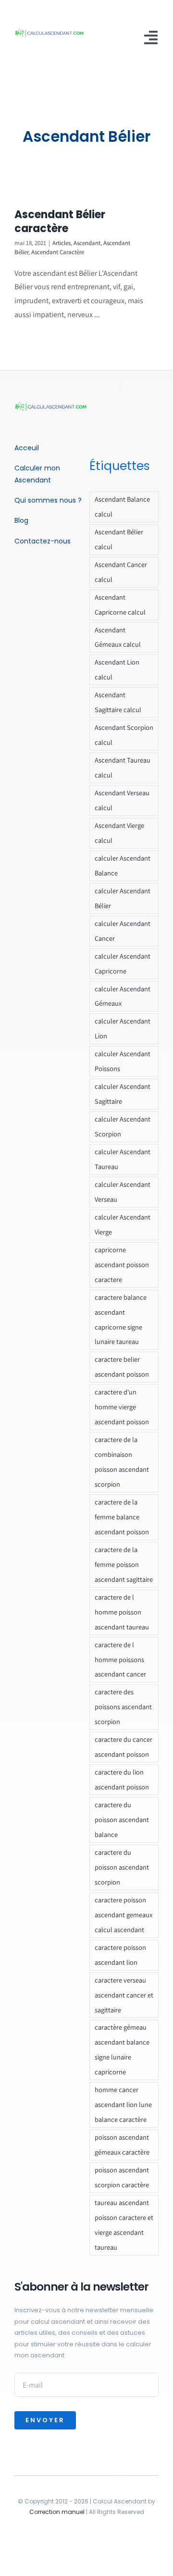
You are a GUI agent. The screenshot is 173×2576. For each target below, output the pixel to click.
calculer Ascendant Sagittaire (123, 1094)
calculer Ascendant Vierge (123, 1224)
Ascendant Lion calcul (117, 669)
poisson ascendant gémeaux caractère (122, 2145)
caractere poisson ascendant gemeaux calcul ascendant (124, 1915)
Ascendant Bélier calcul (119, 539)
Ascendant (87, 243)
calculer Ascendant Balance (123, 865)
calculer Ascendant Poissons (123, 1061)
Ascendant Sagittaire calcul (118, 702)
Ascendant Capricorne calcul (120, 604)
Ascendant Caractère (58, 252)
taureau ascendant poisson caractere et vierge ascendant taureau (124, 2225)
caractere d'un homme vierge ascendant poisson (122, 1407)
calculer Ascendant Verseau (123, 1192)
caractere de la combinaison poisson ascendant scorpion (122, 1462)
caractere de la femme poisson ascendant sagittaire (124, 1564)
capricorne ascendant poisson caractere (122, 1264)
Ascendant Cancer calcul (121, 572)
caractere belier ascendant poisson (122, 1367)
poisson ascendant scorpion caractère (122, 2177)
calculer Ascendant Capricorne (123, 963)
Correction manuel (57, 2512)
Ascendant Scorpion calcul (124, 735)
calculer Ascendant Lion (123, 1028)
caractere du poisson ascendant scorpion (122, 1867)
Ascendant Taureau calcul (123, 767)
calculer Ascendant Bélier (123, 898)
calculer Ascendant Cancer (123, 931)
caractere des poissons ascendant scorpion (123, 1707)
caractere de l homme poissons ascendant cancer (120, 1659)
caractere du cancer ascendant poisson (124, 1747)
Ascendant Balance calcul (122, 506)
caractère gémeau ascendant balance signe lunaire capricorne (122, 2049)
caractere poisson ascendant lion (120, 1955)
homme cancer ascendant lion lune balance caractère (123, 2104)
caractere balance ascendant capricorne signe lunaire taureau (121, 1319)
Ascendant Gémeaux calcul (118, 637)
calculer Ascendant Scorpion (123, 1126)
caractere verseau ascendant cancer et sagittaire (124, 1995)
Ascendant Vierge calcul (119, 833)
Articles (62, 243)
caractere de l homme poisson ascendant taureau (122, 1612)
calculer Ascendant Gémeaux (123, 996)
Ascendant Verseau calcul (122, 800)
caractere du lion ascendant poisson (122, 1779)
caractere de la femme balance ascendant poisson (122, 1517)
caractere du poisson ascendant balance (122, 1819)
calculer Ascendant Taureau (123, 1159)
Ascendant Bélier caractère (60, 222)
